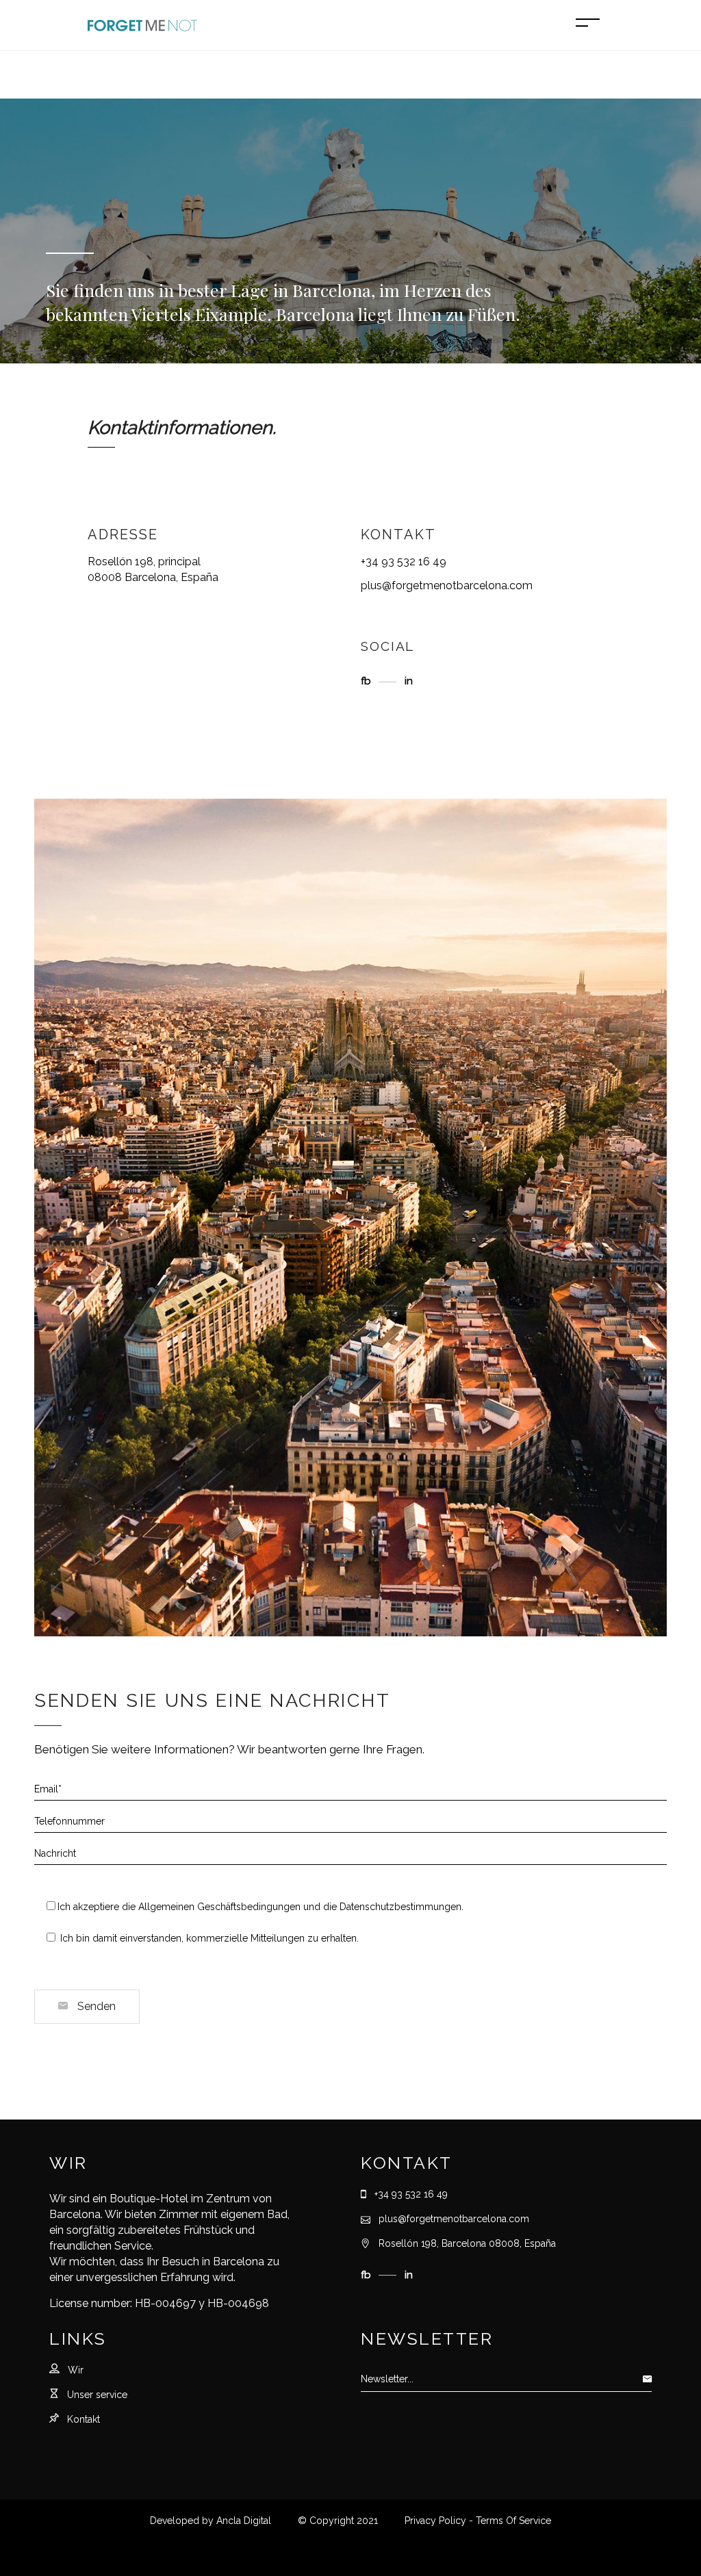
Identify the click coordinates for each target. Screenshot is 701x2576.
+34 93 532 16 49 (404, 562)
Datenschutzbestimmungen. (402, 1907)
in (409, 681)
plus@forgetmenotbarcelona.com (447, 585)
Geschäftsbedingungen (247, 1907)
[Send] (651, 2379)
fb (367, 681)
